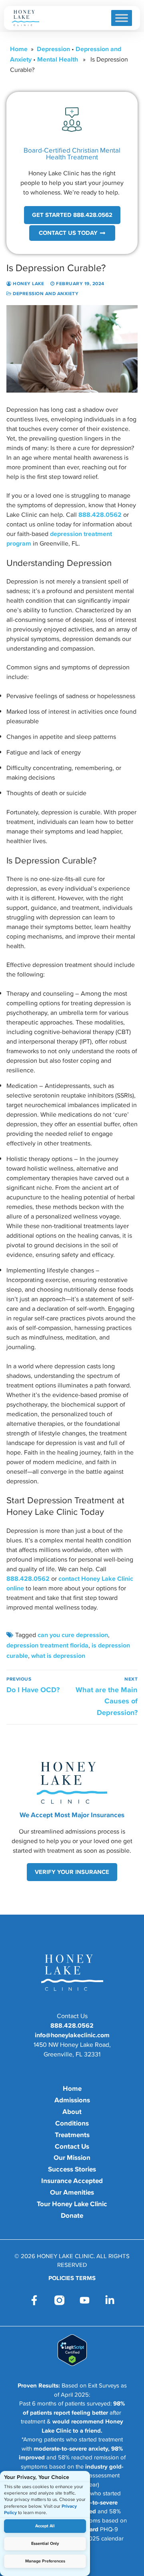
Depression (53, 49)
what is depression (58, 1655)
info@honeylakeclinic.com (72, 2035)
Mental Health (58, 59)
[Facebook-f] (34, 2300)
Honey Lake (28, 284)
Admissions (72, 2100)
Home (19, 49)
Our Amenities (72, 2192)
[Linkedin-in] (110, 2300)
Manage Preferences (45, 2561)
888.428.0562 (100, 514)
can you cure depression (73, 1635)
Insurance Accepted (72, 2181)
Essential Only (45, 2543)
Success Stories (72, 2169)
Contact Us (72, 2146)
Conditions (72, 2123)
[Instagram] (59, 2300)
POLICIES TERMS (72, 2278)
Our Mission (72, 2157)
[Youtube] (85, 2300)
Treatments (72, 2135)
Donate (72, 2215)
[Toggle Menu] (122, 18)
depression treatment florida (47, 1645)
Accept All (45, 2526)
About (72, 2112)
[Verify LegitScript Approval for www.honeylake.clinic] (72, 2364)
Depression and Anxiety (45, 294)
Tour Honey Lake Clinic (72, 2204)
